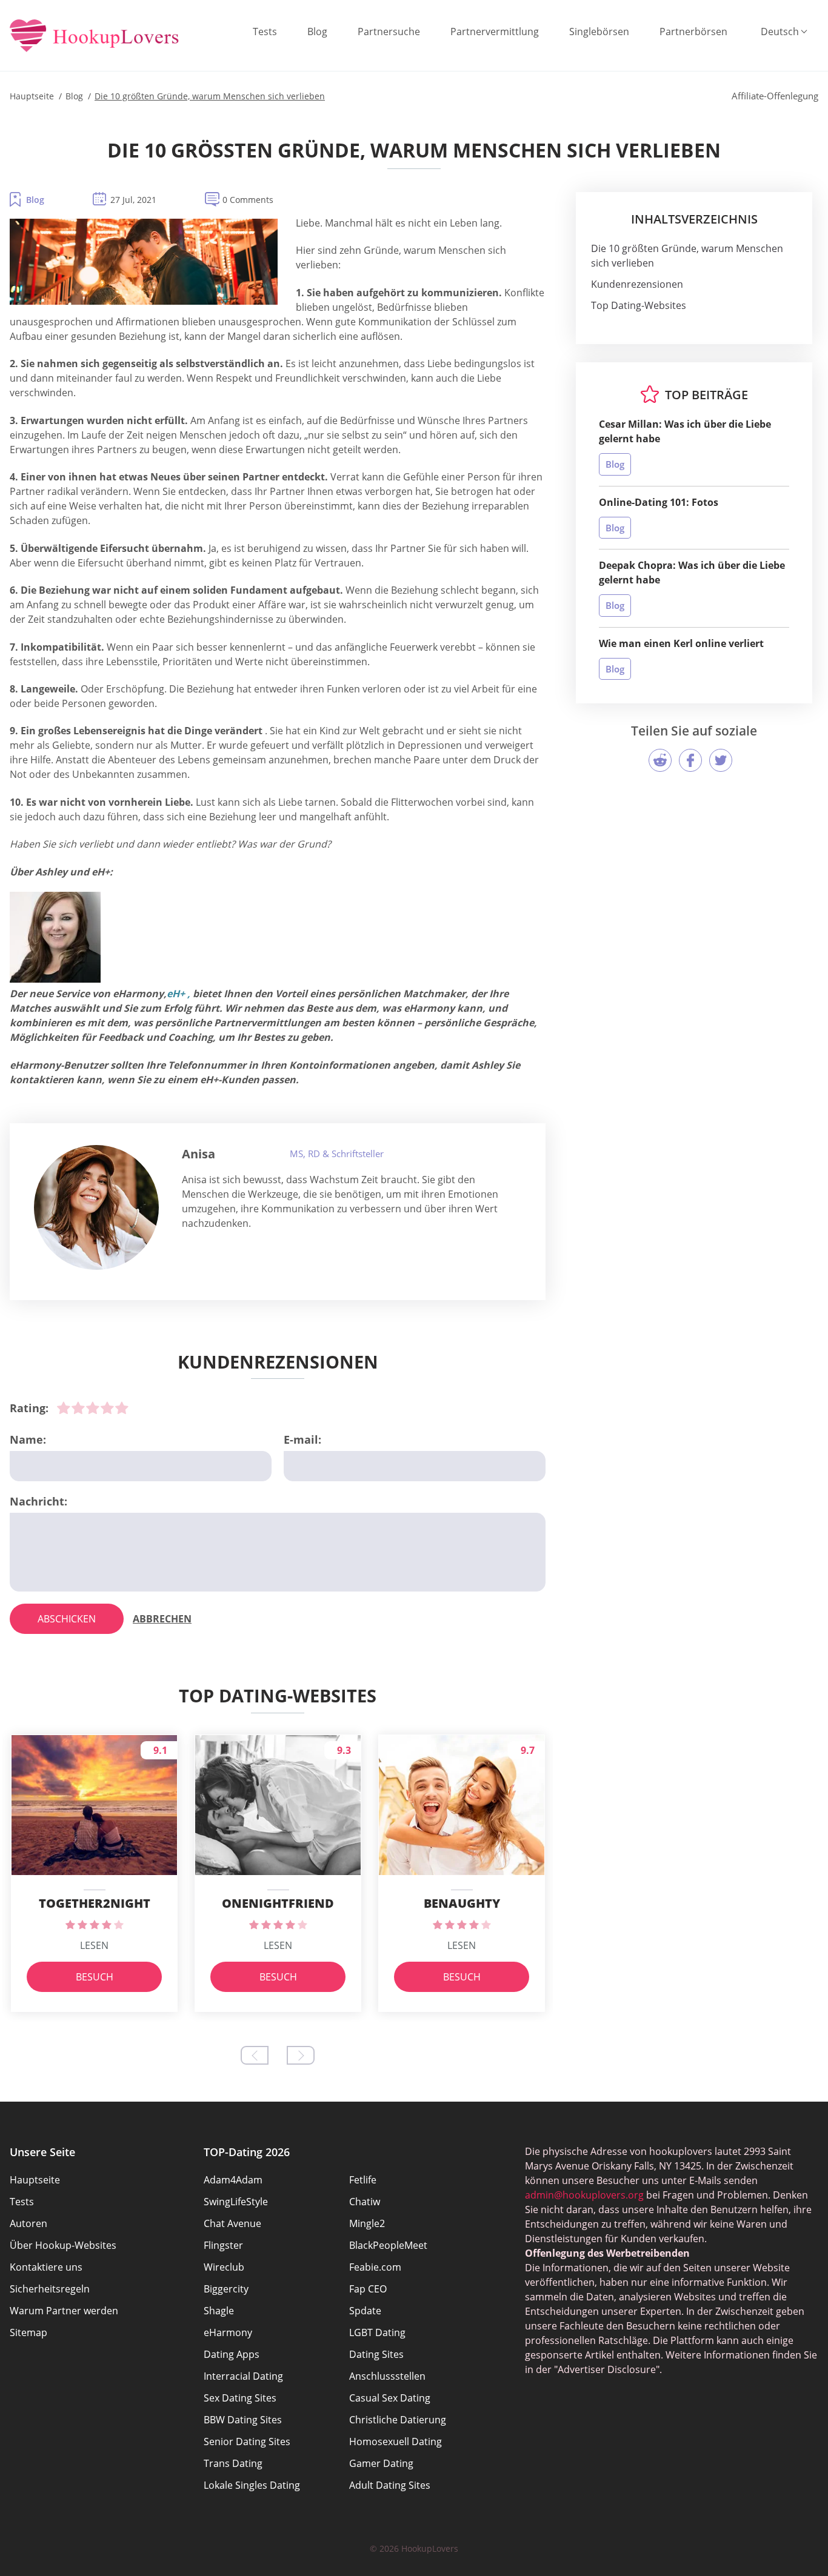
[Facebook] (690, 760)
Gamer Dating (381, 2463)
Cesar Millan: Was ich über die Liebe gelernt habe (685, 431)
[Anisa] (96, 1207)
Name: (28, 1439)
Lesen (94, 1945)
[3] (93, 1408)
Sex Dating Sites (240, 2398)
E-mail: (302, 1439)
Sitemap (28, 2332)
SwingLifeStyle (236, 2202)
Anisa (199, 1154)
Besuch (95, 1977)
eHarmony (228, 2332)
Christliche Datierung (398, 2420)
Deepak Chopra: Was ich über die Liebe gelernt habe (692, 573)
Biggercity (226, 2289)
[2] (78, 1408)
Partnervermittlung (495, 32)
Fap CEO (368, 2289)
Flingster (223, 2245)
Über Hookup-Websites (63, 2245)
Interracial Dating (243, 2376)
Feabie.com (375, 2267)
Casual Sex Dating (390, 2398)
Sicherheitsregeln (50, 2289)
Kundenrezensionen (637, 284)
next (301, 2055)
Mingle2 (367, 2223)
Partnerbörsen (693, 32)
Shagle (219, 2311)
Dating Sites (376, 2354)
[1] (64, 1408)
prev (255, 2055)
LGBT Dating (377, 2332)
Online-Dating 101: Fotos (659, 502)
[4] (107, 1408)
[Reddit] (660, 760)
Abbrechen (162, 1619)
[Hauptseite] (95, 37)
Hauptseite (35, 2180)
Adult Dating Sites (390, 2485)
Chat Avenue (232, 2223)
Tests (265, 32)
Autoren (28, 2223)
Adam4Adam (233, 2180)
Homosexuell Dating (396, 2442)
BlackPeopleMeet (388, 2245)
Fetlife (363, 2180)
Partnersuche (389, 32)
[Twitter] (721, 760)
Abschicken (67, 1619)
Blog (317, 32)
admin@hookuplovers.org (584, 2195)
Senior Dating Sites (247, 2442)
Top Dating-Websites (639, 305)
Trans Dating (233, 2463)
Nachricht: (38, 1501)
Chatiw (365, 2202)
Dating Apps (232, 2354)
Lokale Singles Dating (252, 2485)
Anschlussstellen (387, 2376)
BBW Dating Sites (243, 2420)
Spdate (365, 2311)
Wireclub (224, 2267)
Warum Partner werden (64, 2311)
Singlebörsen (599, 32)
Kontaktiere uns (46, 2267)
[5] (122, 1408)
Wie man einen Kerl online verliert (681, 643)
